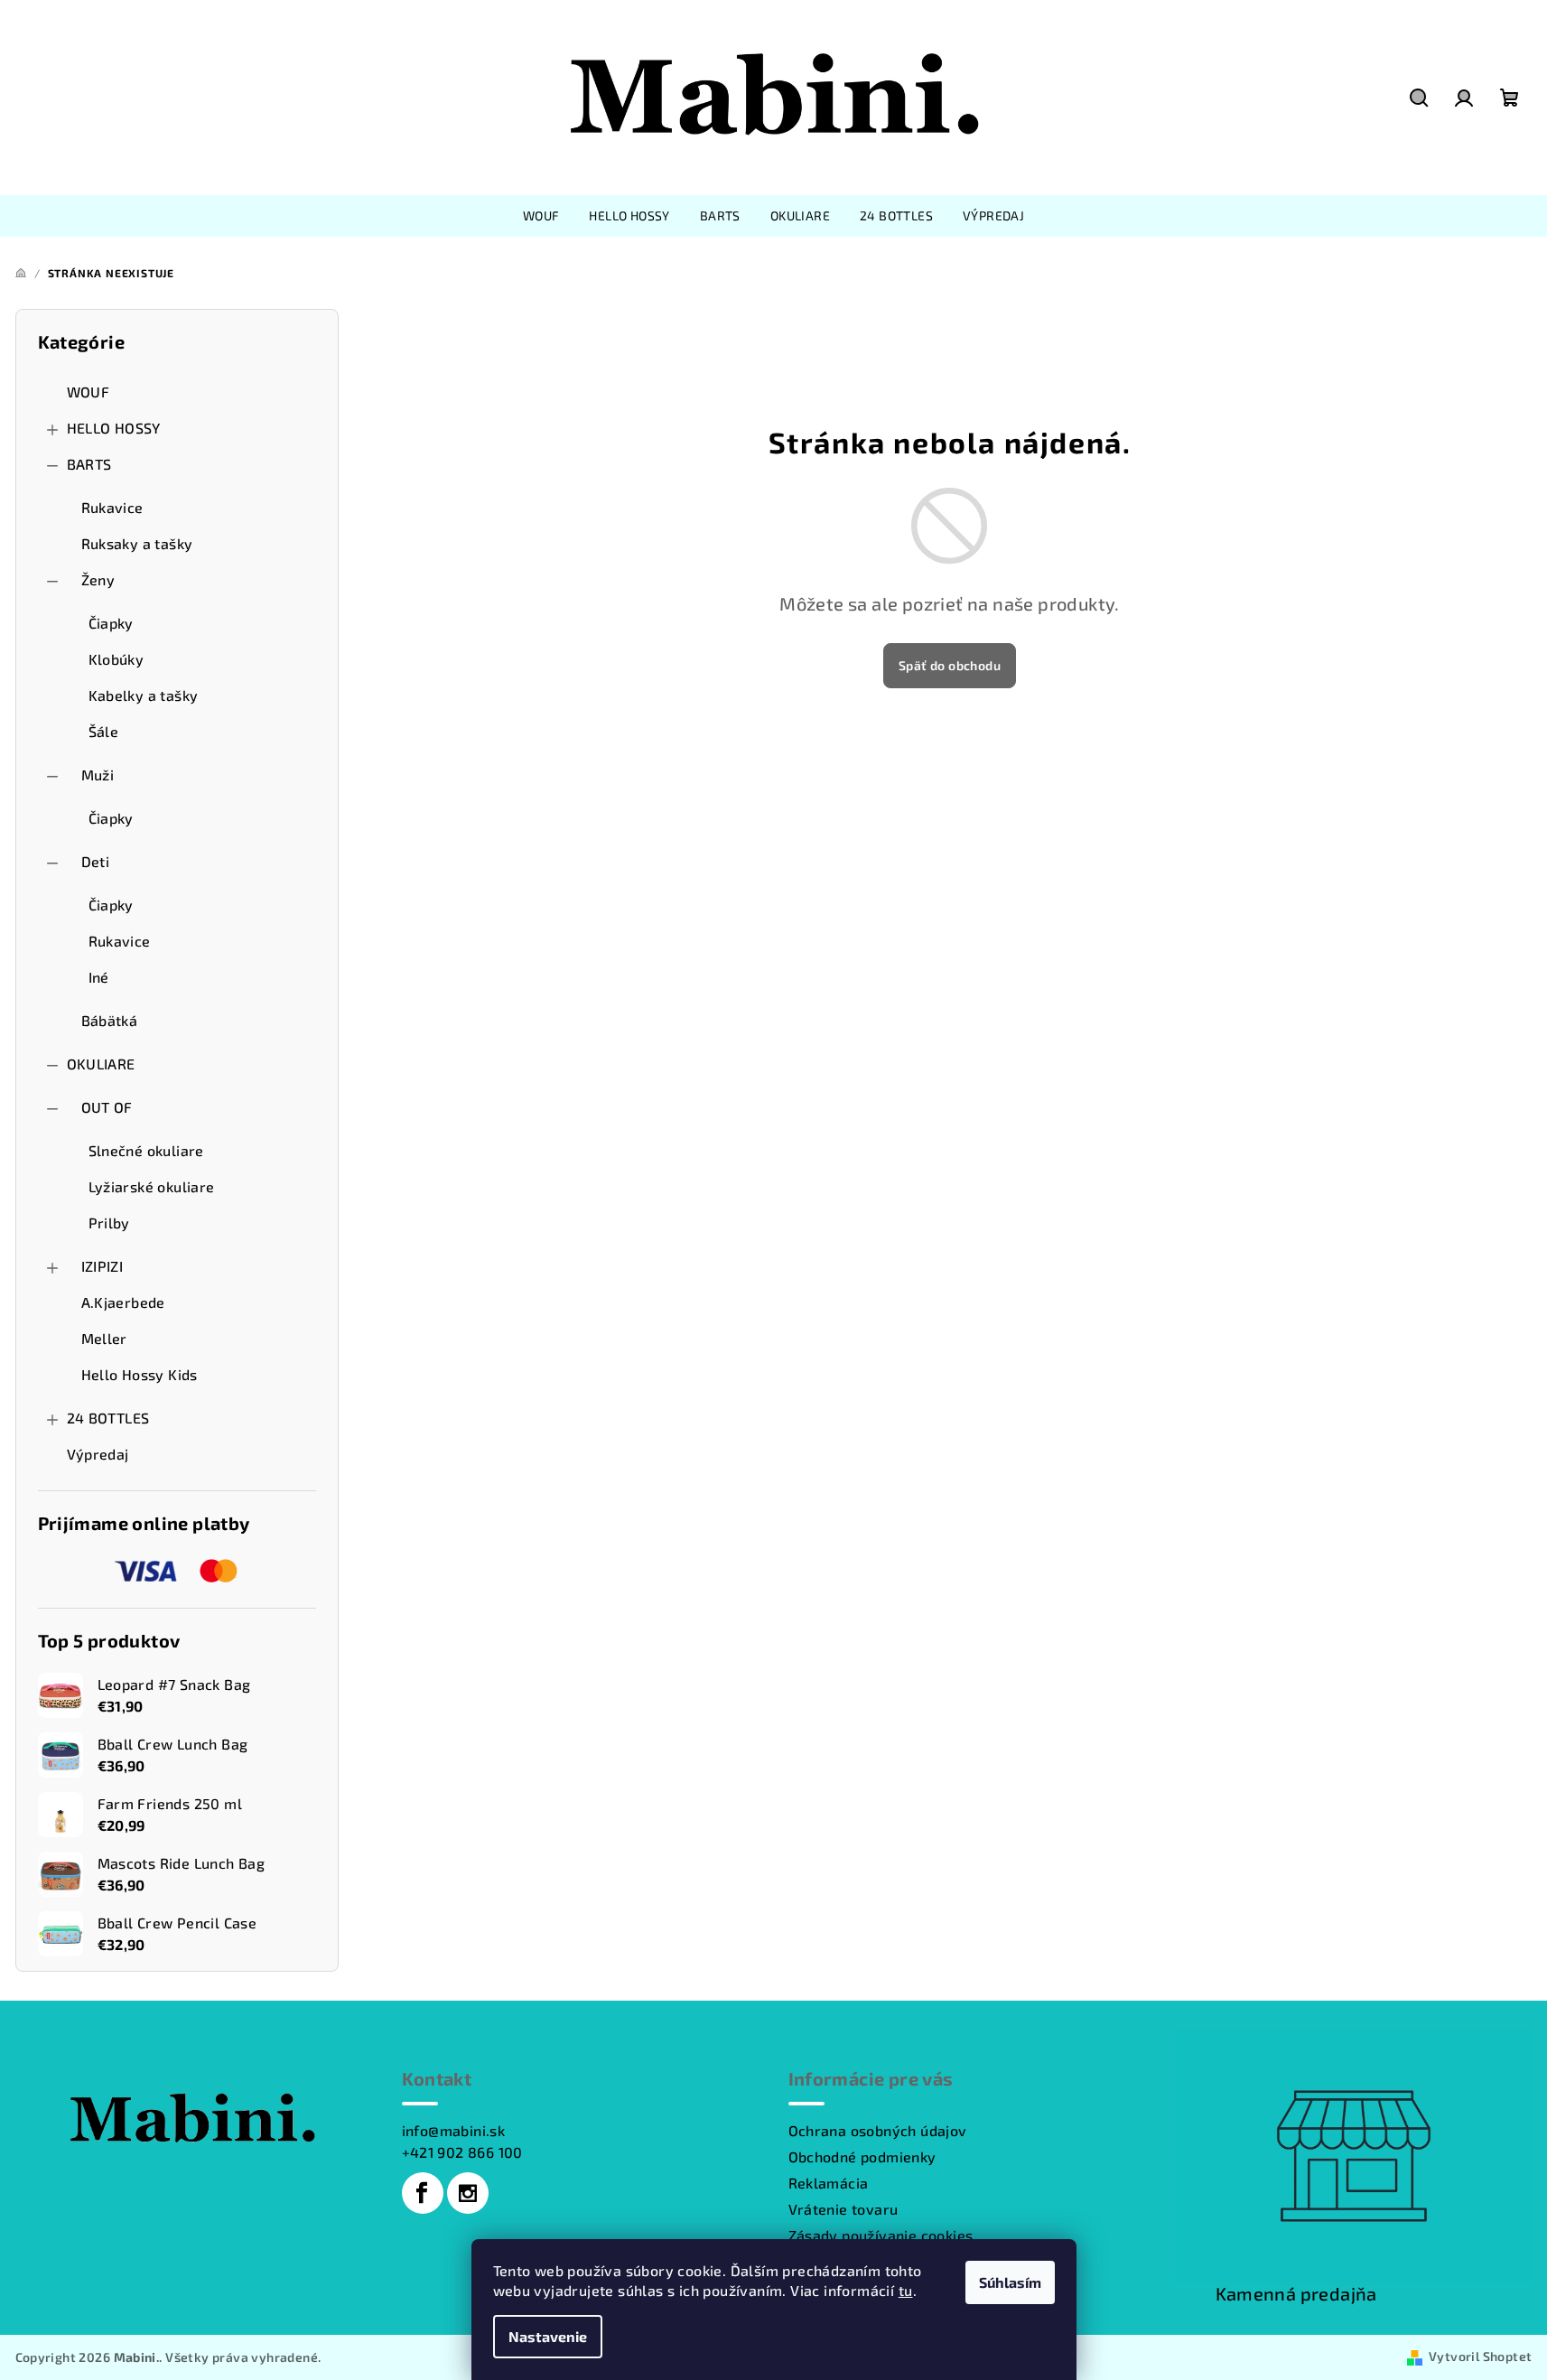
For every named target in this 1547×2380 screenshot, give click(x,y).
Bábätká (110, 1020)
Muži (98, 775)
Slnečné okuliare (146, 1150)
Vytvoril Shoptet (1480, 2356)
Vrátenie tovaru (843, 2209)
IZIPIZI (103, 1266)
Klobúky (116, 659)
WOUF (89, 392)
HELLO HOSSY (114, 428)
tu (906, 2290)
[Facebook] (423, 2193)
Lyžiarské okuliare (152, 1186)
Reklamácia (829, 2183)
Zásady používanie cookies (881, 2235)
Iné (99, 977)
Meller (104, 1338)
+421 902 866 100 (462, 2152)
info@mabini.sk (454, 2130)
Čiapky (111, 623)
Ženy (98, 579)
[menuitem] (541, 216)
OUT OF (107, 1107)
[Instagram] (468, 2193)
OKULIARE (101, 1064)
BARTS (89, 464)
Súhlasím (1010, 2282)
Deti (96, 861)
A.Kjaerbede (123, 1302)
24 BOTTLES (108, 1418)
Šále (104, 731)
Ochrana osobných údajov (878, 2130)
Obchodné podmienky (862, 2156)
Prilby (109, 1223)
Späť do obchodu (950, 665)
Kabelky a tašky (144, 695)
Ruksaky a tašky (137, 543)
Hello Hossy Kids (140, 1374)
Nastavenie (548, 2336)
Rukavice (112, 507)
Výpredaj (98, 1454)
